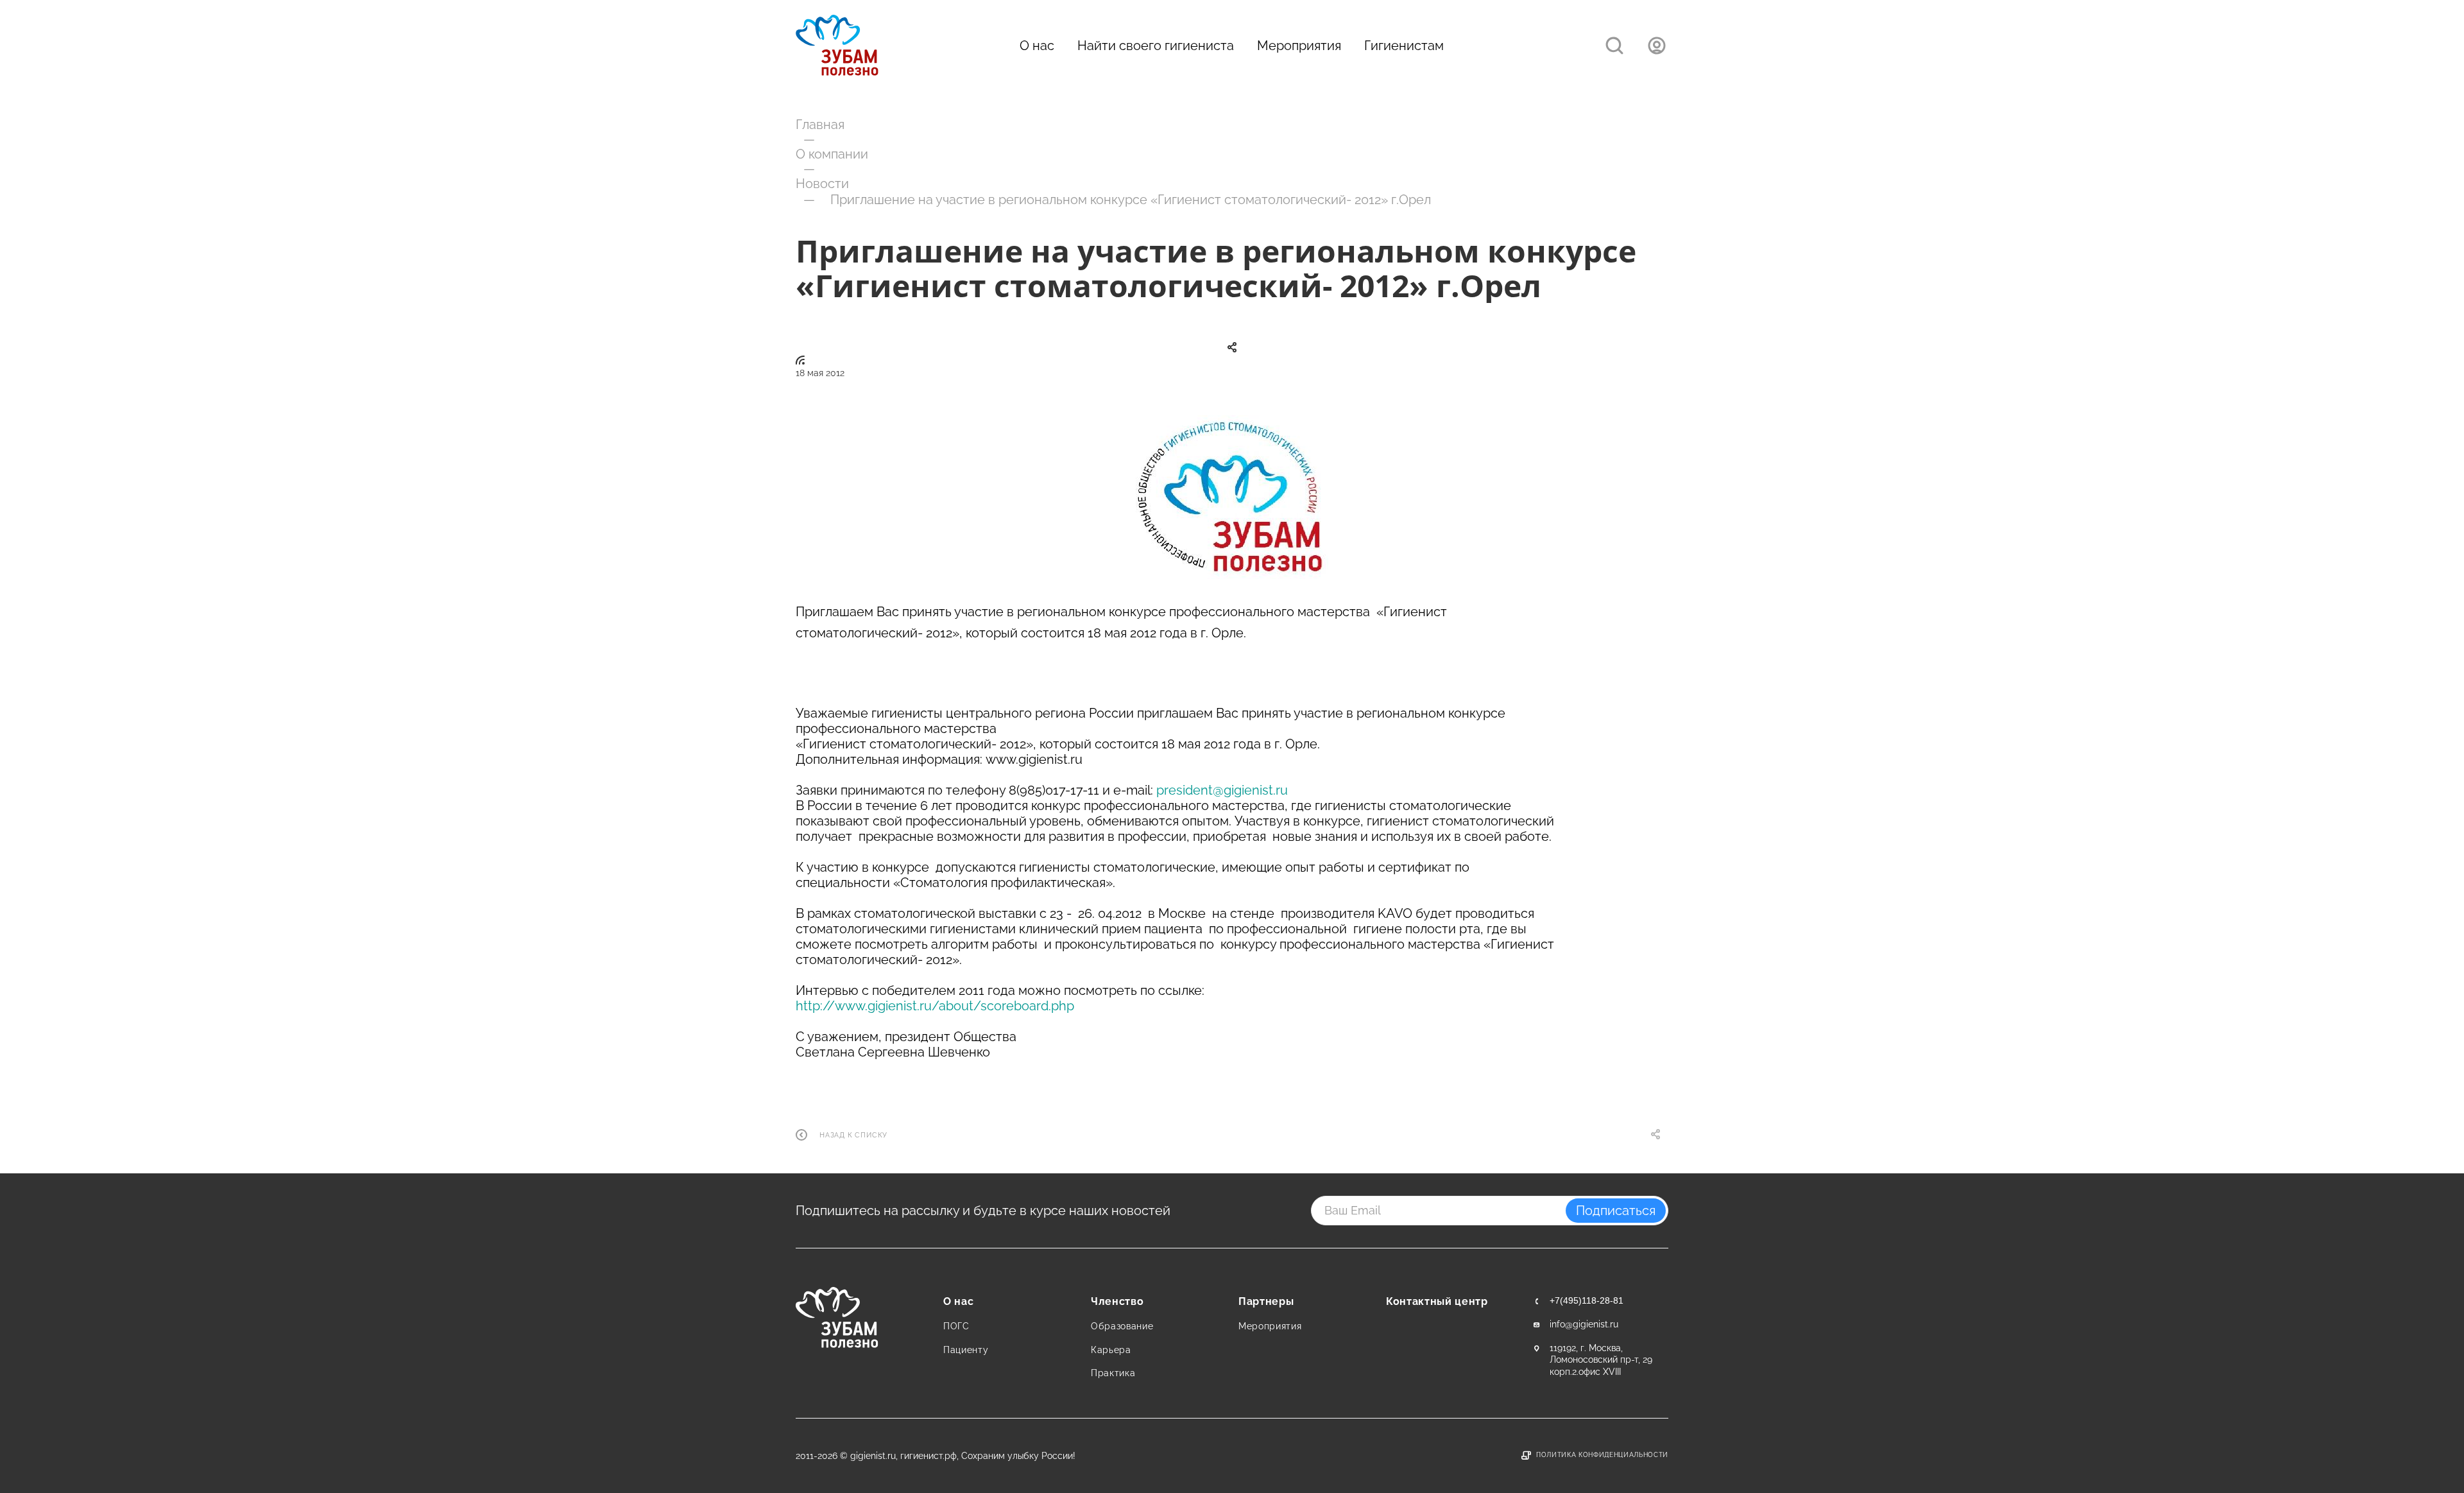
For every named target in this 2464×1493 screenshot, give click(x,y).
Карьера (1111, 1350)
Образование (1122, 1326)
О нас (1037, 46)
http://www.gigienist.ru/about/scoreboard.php (935, 1006)
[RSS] (800, 360)
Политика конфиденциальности (1602, 1455)
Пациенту (966, 1350)
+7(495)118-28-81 (1587, 1300)
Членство (1117, 1301)
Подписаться (1616, 1211)
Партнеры (1266, 1301)
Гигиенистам (1404, 46)
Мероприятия (1299, 46)
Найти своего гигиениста (1156, 46)
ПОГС (956, 1326)
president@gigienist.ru (1222, 790)
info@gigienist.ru (1584, 1324)
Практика (1113, 1373)
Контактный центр (1437, 1301)
